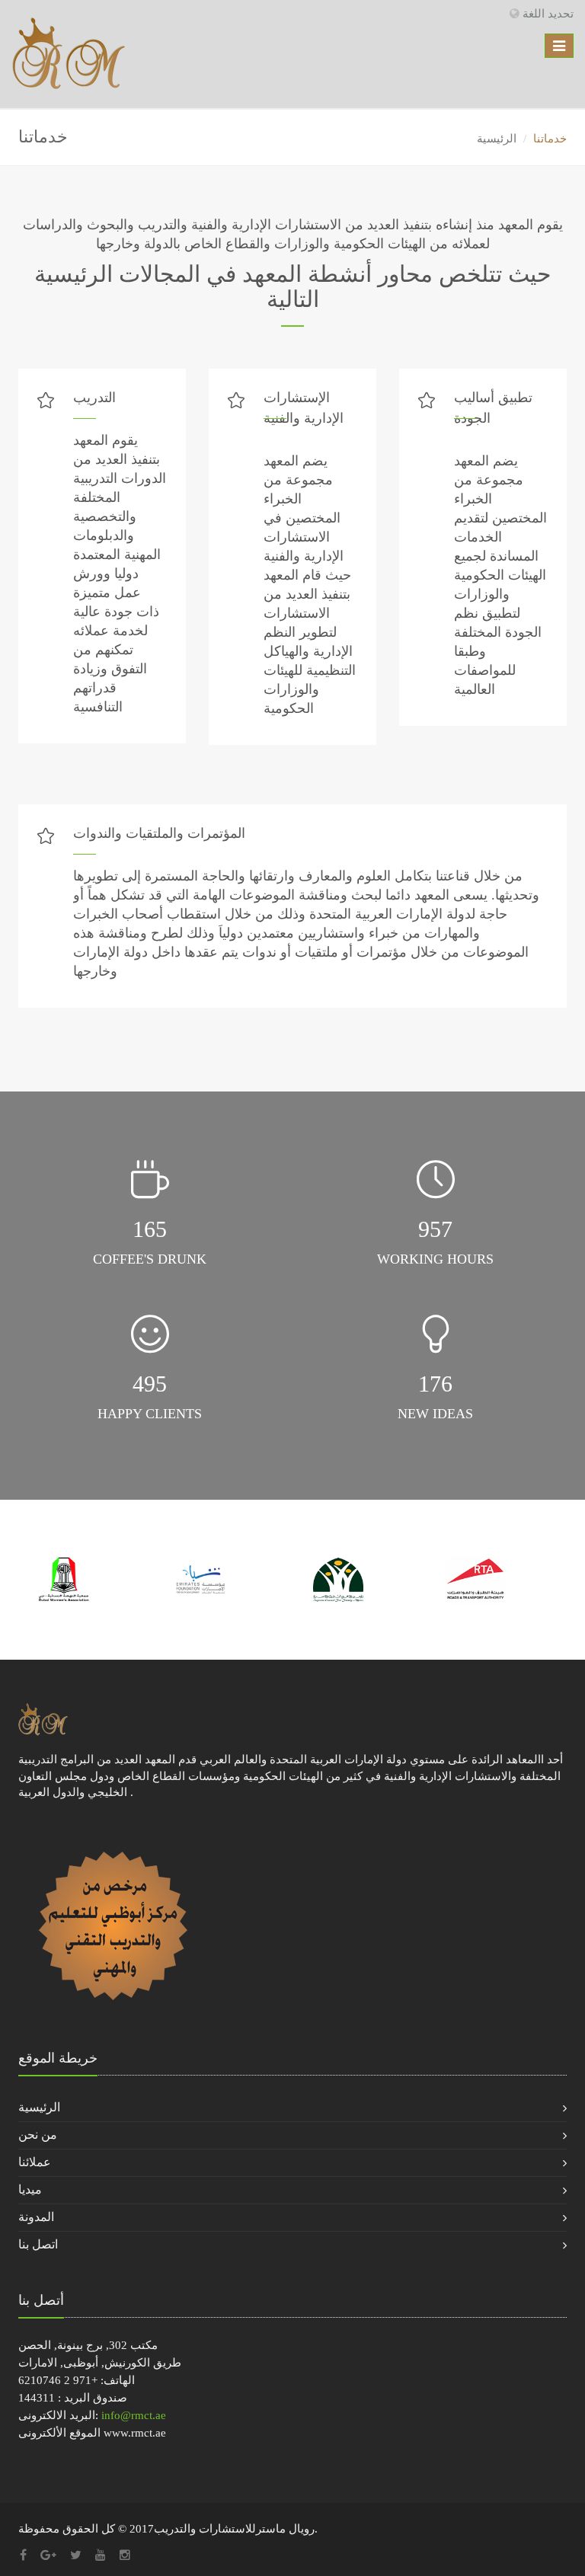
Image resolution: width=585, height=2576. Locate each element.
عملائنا (35, 2162)
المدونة (36, 2217)
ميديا (30, 2189)
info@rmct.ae (134, 2415)
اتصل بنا (38, 2244)
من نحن (38, 2135)
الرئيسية (497, 139)
